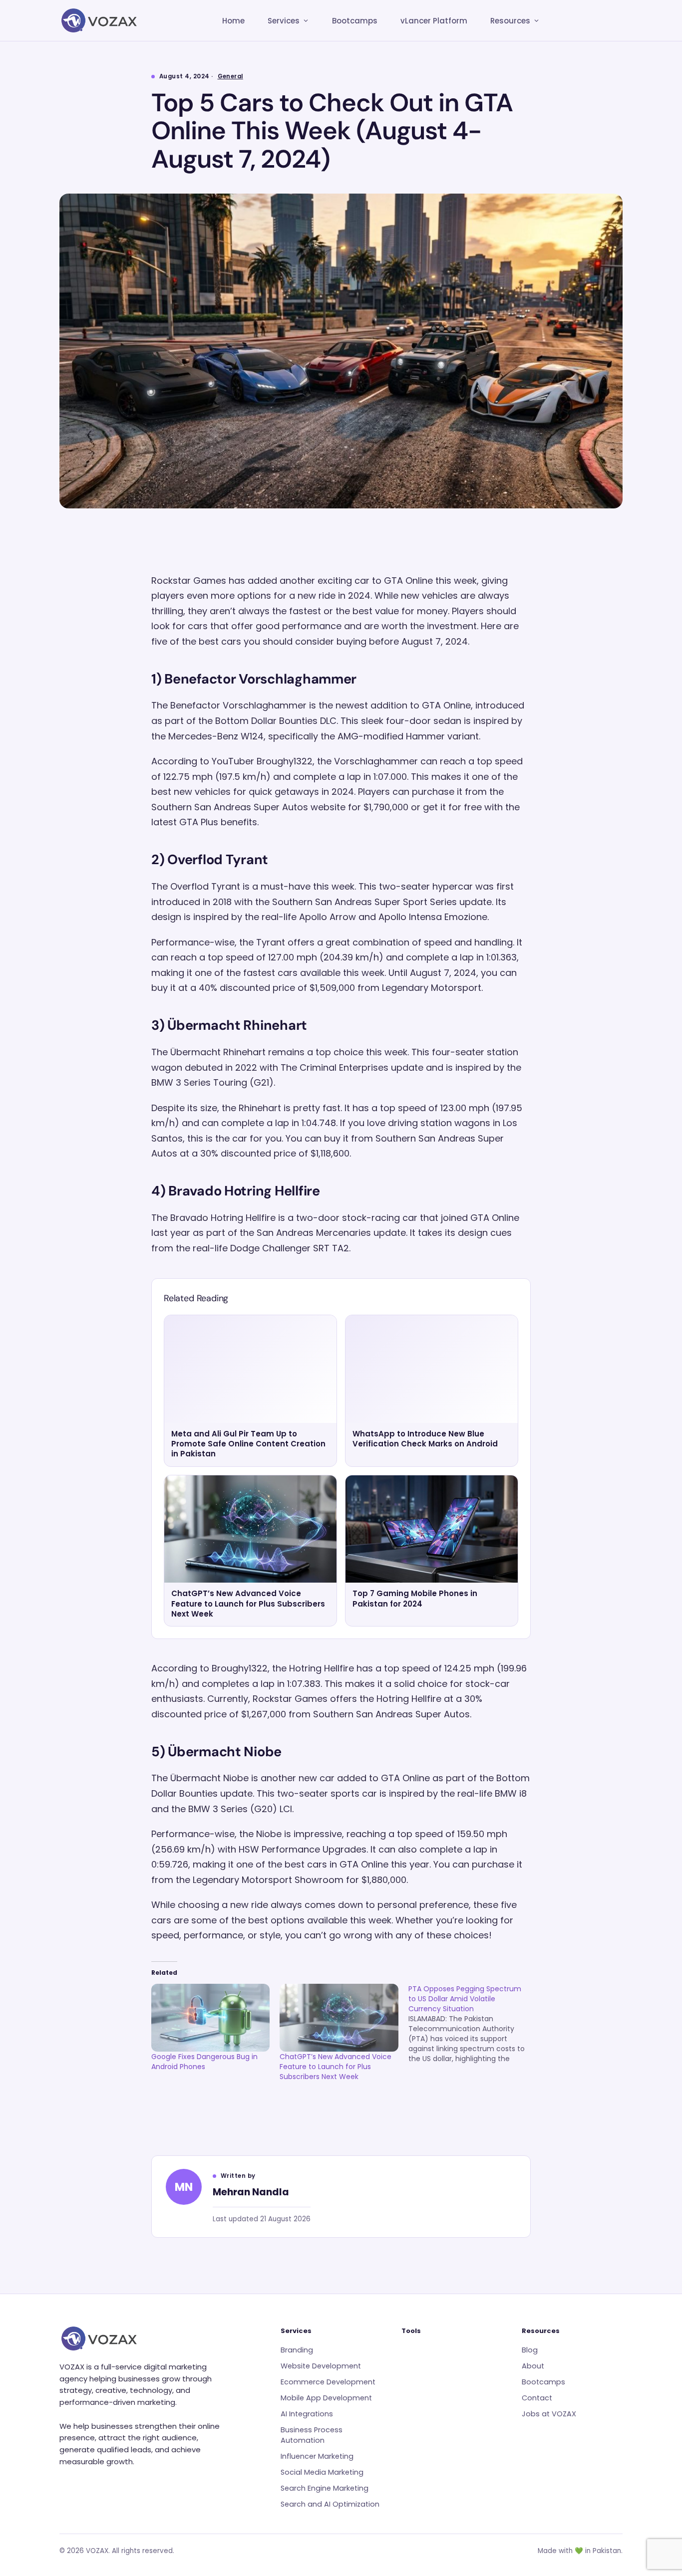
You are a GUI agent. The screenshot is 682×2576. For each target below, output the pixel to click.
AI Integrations (307, 2414)
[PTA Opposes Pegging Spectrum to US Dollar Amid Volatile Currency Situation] (473, 2024)
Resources (510, 21)
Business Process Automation (312, 2435)
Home (233, 21)
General (230, 76)
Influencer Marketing (317, 2456)
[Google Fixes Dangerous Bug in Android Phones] (210, 2018)
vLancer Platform (434, 21)
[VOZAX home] (99, 20)
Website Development (321, 2366)
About (533, 2366)
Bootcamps (355, 21)
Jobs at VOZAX (549, 2414)
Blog (530, 2350)
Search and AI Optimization (330, 2504)
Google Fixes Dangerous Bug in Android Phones (204, 2062)
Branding (297, 2350)
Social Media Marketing (322, 2472)
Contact (537, 2398)
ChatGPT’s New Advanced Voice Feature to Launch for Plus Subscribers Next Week (336, 2067)
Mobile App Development (326, 2398)
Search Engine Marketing (325, 2488)
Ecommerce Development (328, 2382)
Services (284, 21)
